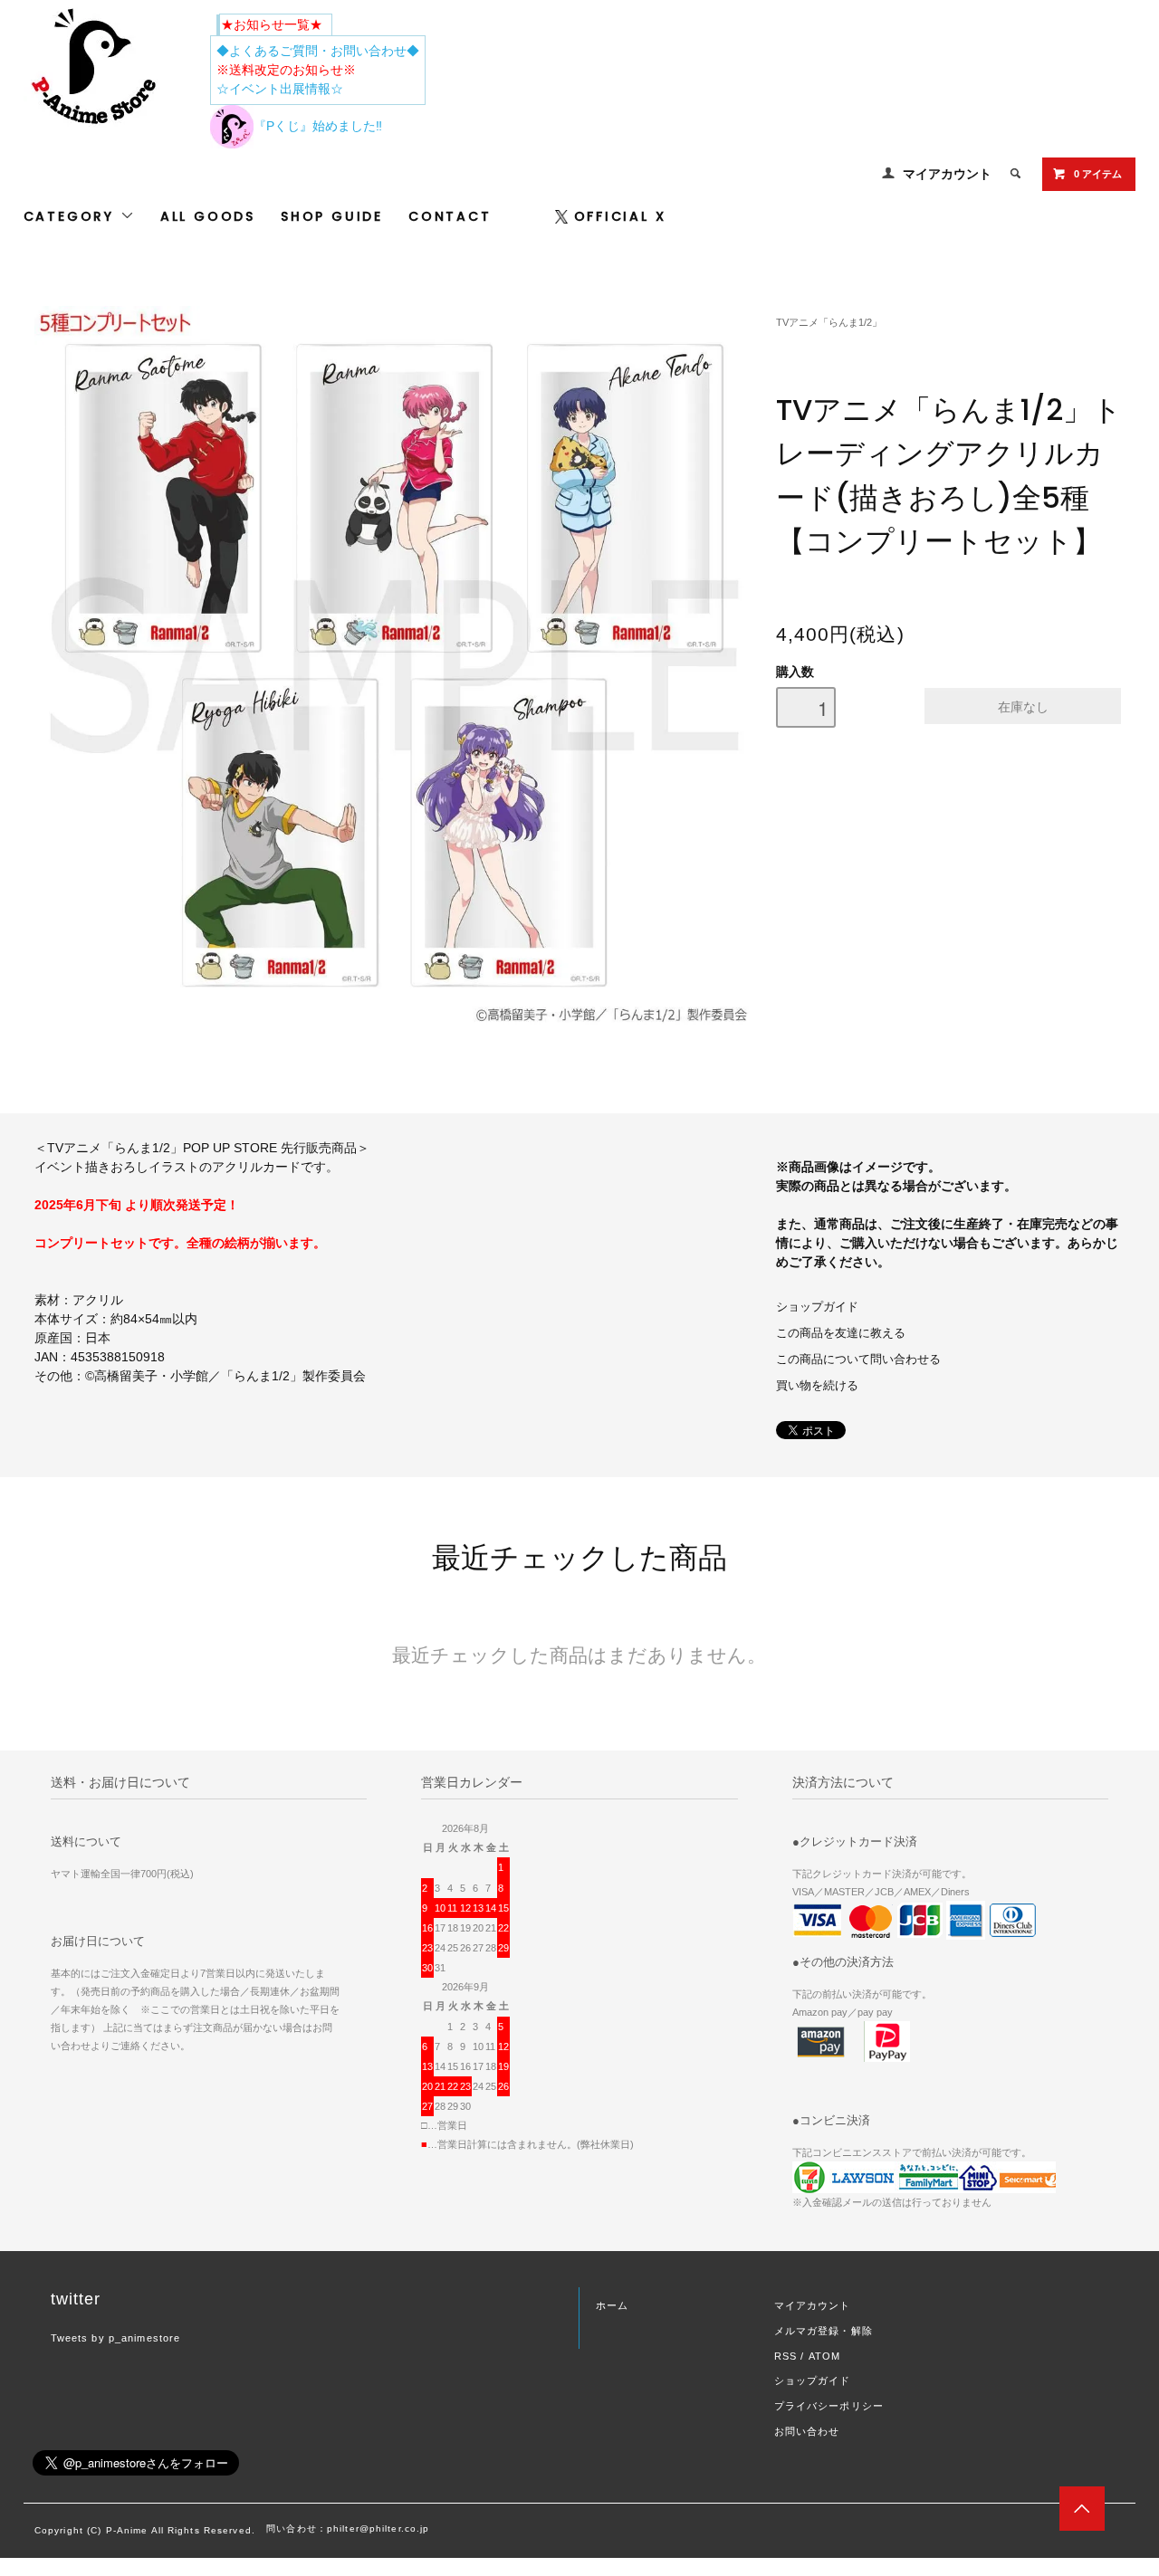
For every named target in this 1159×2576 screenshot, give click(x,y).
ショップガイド (817, 1307)
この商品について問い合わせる (858, 1360)
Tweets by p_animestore (116, 2338)
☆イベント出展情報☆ (280, 89)
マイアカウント (947, 174)
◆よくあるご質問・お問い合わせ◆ (318, 51)
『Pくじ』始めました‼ (318, 126)
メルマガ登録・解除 (824, 2331)
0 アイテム (1098, 174)
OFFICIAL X (620, 216)
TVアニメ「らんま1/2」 (829, 322)
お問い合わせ (807, 2431)
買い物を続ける (817, 1386)
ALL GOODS (208, 216)
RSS (785, 2356)
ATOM (824, 2356)
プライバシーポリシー (829, 2406)
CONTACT (450, 216)
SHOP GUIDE (332, 216)
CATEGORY (72, 216)
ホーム (612, 2305)
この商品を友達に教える (841, 1333)
